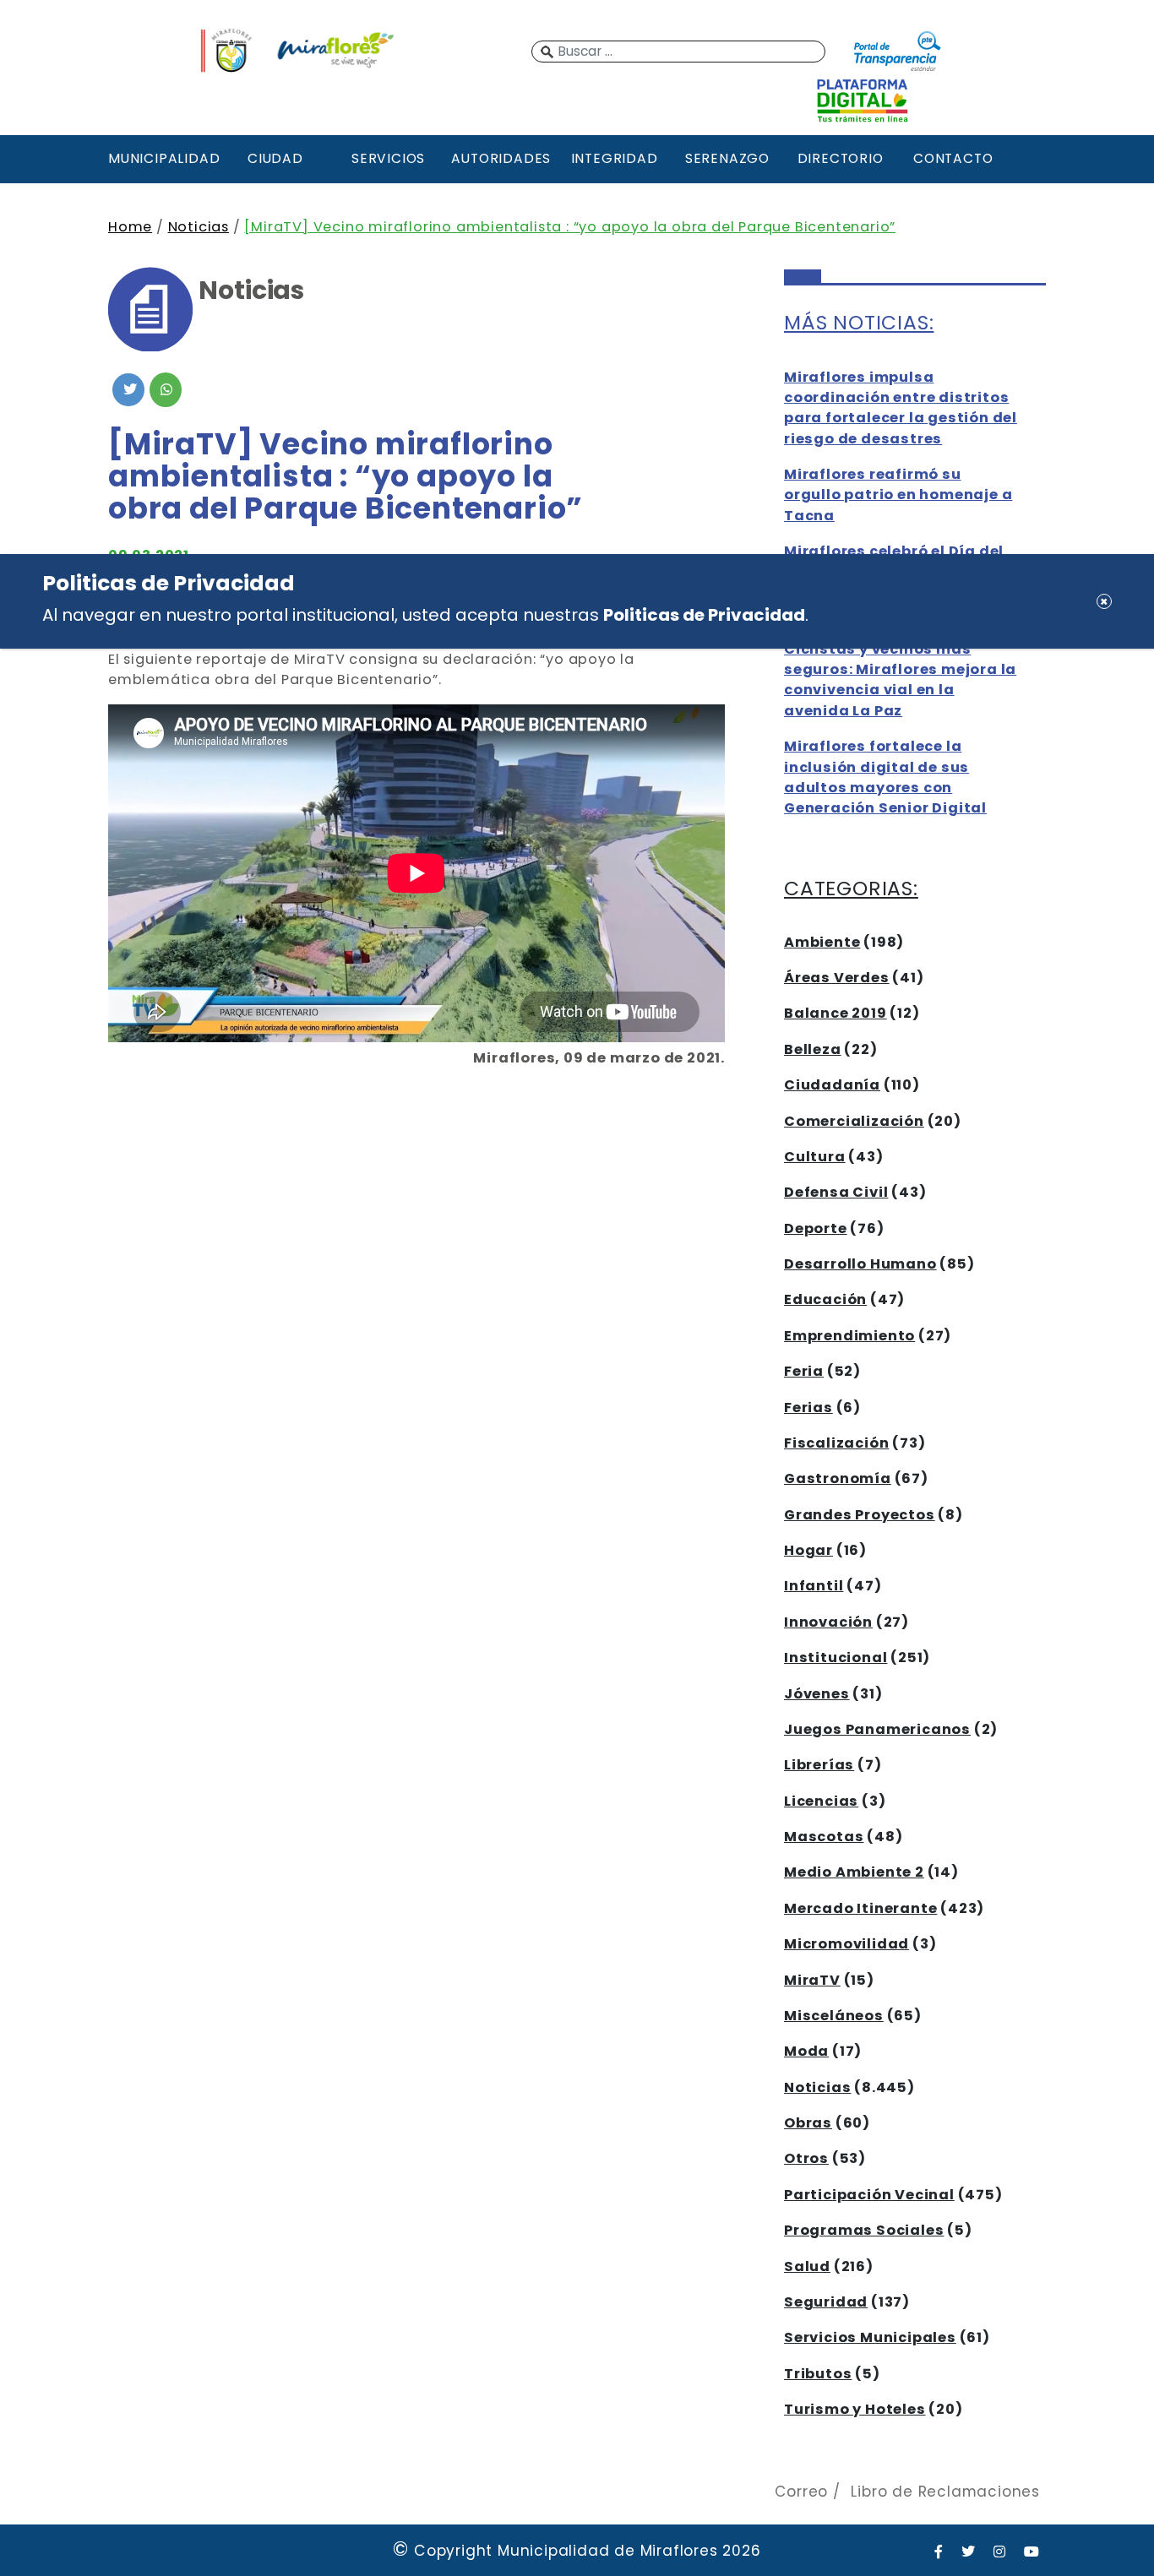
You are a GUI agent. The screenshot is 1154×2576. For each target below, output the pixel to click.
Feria (804, 1371)
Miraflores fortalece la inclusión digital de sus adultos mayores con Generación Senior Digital (885, 777)
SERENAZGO (727, 158)
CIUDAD (275, 158)
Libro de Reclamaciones (945, 2492)
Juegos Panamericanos (877, 1729)
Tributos (818, 2374)
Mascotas (824, 1837)
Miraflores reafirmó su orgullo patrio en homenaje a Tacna (898, 495)
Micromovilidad (846, 1944)
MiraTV (812, 1980)
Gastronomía (838, 1478)
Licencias (821, 1801)
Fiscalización (836, 1443)
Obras (808, 2123)
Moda (806, 2051)
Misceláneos (834, 2016)
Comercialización (854, 1121)
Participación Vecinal (869, 2195)
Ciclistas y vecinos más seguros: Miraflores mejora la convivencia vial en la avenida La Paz (900, 680)
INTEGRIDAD (615, 158)
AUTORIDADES (501, 158)
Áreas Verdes (837, 978)
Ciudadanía (832, 1085)
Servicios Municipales (870, 2337)
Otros (806, 2158)
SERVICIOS (388, 158)
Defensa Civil (836, 1192)
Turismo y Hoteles (855, 2409)
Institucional (836, 1658)
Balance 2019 (836, 1013)
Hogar (808, 1550)
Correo (801, 2492)
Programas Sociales (864, 2230)
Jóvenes (817, 1694)
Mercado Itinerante (860, 1908)
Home (130, 227)
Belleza (813, 1049)
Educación (825, 1299)
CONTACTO (953, 158)
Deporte (816, 1228)
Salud (807, 2266)
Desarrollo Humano (860, 1264)
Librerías (819, 1765)
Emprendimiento (849, 1336)
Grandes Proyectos (860, 1515)
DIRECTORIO (841, 158)
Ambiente (822, 942)
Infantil (814, 1586)
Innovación (828, 1622)
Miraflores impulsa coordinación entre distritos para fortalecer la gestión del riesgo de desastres (901, 408)
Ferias (808, 1408)
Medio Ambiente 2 (854, 1872)
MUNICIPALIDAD (162, 158)
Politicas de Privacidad (704, 615)
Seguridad (826, 2302)
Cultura (815, 1157)
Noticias (199, 227)
